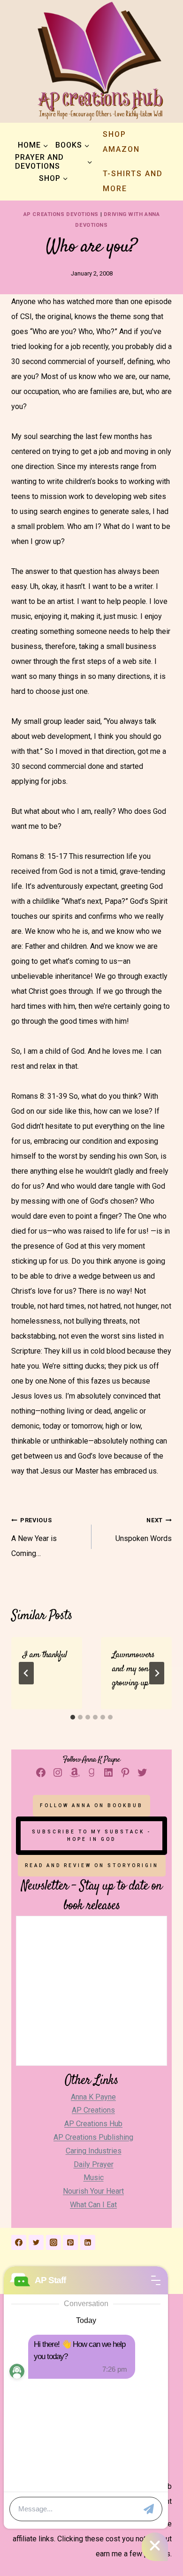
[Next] (157, 1673)
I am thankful (45, 1655)
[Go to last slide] (26, 1673)
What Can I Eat (93, 2205)
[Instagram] (53, 2242)
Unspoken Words (144, 1530)
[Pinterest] (70, 2242)
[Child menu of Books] (72, 145)
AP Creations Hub (93, 2124)
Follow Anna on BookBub (91, 1805)
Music (94, 2178)
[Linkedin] (88, 2242)
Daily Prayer (94, 2164)
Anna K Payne (93, 2097)
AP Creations (93, 2110)
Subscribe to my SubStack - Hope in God (91, 1835)
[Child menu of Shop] (54, 178)
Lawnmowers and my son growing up (133, 1669)
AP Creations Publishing (93, 2137)
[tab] (73, 1717)
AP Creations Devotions (61, 214)
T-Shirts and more (133, 181)
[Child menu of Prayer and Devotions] (53, 162)
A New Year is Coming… (34, 1537)
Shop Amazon (121, 142)
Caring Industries (94, 2151)
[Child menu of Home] (33, 145)
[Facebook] (19, 2242)
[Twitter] (36, 2242)
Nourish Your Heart (93, 2191)
